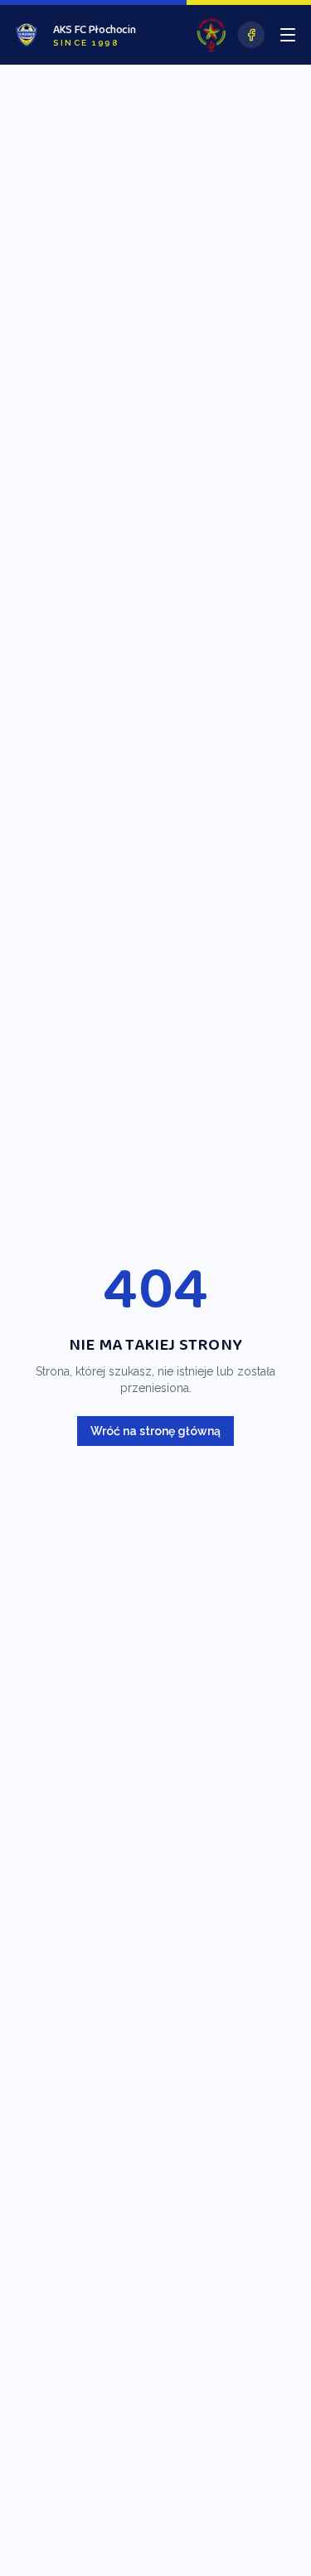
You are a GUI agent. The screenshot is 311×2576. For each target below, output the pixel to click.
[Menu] (288, 35)
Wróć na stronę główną (155, 1431)
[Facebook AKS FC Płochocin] (251, 35)
